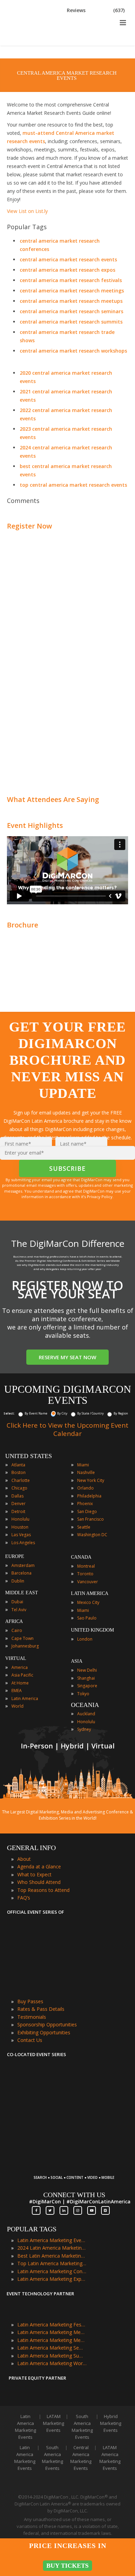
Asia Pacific (22, 1675)
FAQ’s (24, 1898)
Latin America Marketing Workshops (52, 2363)
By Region (121, 1413)
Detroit (18, 1511)
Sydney (84, 1729)
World (17, 1706)
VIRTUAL (16, 1658)
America (20, 1667)
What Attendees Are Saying (53, 799)
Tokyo (83, 1694)
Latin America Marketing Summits (52, 2356)
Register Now (29, 526)
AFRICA (14, 1621)
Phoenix (85, 1504)
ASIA (77, 1661)
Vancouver (88, 1582)
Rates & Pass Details (41, 2009)
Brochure (22, 925)
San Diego (87, 1511)
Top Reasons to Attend (43, 1890)
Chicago (19, 1488)
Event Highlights (35, 825)
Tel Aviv (19, 1610)
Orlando (85, 1488)
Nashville (86, 1472)
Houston (20, 1527)
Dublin (18, 1581)
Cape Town (22, 1638)
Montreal (86, 1566)
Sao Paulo (87, 1618)
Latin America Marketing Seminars (52, 2348)
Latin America (25, 1698)
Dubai (17, 1602)
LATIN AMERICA (90, 1593)
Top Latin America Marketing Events (52, 2263)
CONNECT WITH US (74, 2195)
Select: (9, 1413)
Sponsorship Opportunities (47, 2024)
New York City (91, 1480)
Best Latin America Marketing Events (52, 2256)
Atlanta (18, 1465)
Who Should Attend (39, 1882)
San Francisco (91, 1519)
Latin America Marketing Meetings (52, 2332)
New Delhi (87, 1670)
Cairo (17, 1630)
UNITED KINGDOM (92, 1630)
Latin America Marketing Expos (52, 2279)
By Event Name (36, 1413)
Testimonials (32, 2017)
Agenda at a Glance (39, 1866)
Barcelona (21, 1573)
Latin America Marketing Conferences (52, 2271)
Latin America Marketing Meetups (52, 2340)
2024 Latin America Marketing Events (52, 2248)
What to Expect (34, 1874)
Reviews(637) (96, 10)
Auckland (86, 1714)
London (85, 1639)
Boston (19, 1472)
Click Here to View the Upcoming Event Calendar (67, 1429)
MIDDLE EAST (22, 1593)
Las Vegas (21, 1535)
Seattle (84, 1527)
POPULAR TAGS (32, 2229)
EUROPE (15, 1556)
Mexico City (88, 1602)
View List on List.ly (27, 211)
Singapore (87, 1686)
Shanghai (86, 1678)
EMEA (17, 1691)
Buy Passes (30, 2001)
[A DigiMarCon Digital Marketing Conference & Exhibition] (74, 2174)
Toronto (85, 1574)
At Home (20, 1683)
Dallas (17, 1496)
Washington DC (92, 1535)
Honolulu (20, 1519)
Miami (83, 1465)
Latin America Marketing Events (52, 2240)
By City (62, 1413)
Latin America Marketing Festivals (52, 2325)
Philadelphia (89, 1496)
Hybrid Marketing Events (111, 2423)
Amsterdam (23, 1565)
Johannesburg (25, 1646)
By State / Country (91, 1413)
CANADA (81, 1557)
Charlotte (21, 1480)
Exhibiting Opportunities (44, 2032)
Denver (19, 1504)
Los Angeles (23, 1543)
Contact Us (30, 2040)
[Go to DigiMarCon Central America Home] (29, 44)
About (24, 1859)
